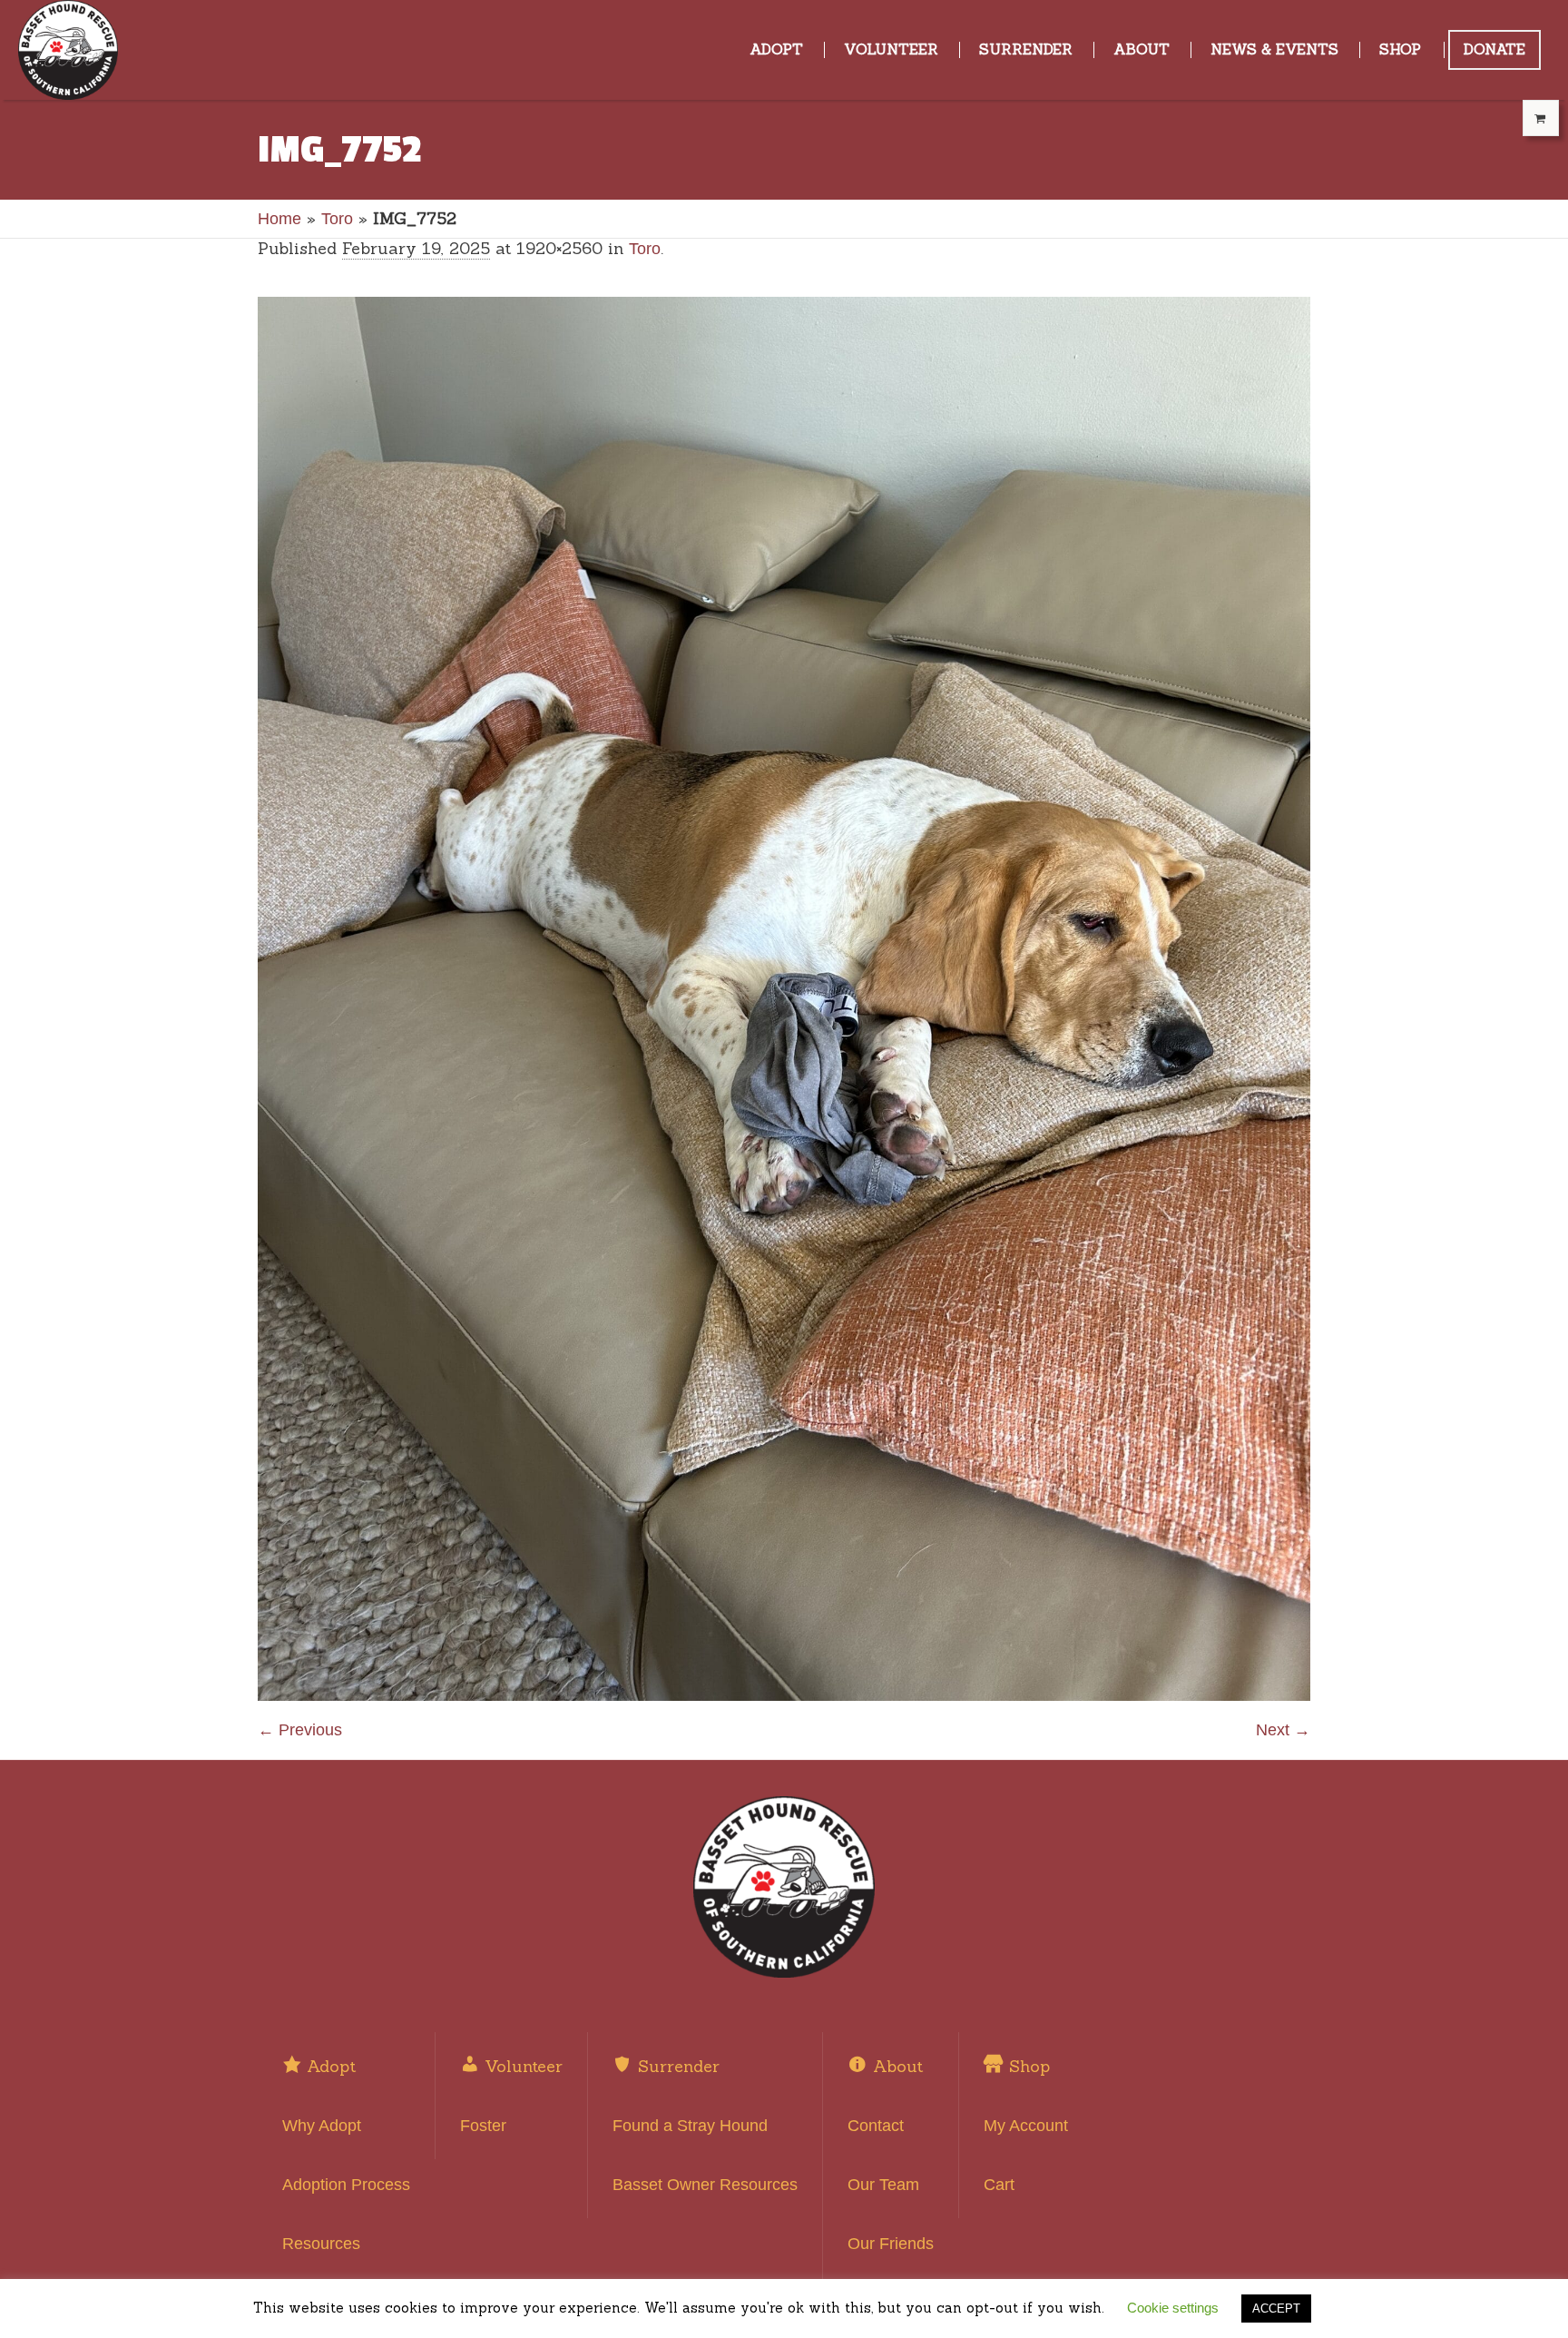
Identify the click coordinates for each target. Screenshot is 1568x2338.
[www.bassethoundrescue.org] (784, 1887)
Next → (1283, 1730)
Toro (337, 219)
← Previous (300, 1730)
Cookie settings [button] (1173, 2308)
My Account (1026, 2126)
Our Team (883, 2185)
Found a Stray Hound (690, 2126)
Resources (321, 2244)
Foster (483, 2126)
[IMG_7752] (784, 999)
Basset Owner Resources (705, 2185)
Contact (876, 2126)
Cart (999, 2185)
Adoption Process (346, 2185)
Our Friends (891, 2244)
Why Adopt (322, 2126)
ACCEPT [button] (1276, 2309)
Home (279, 219)
